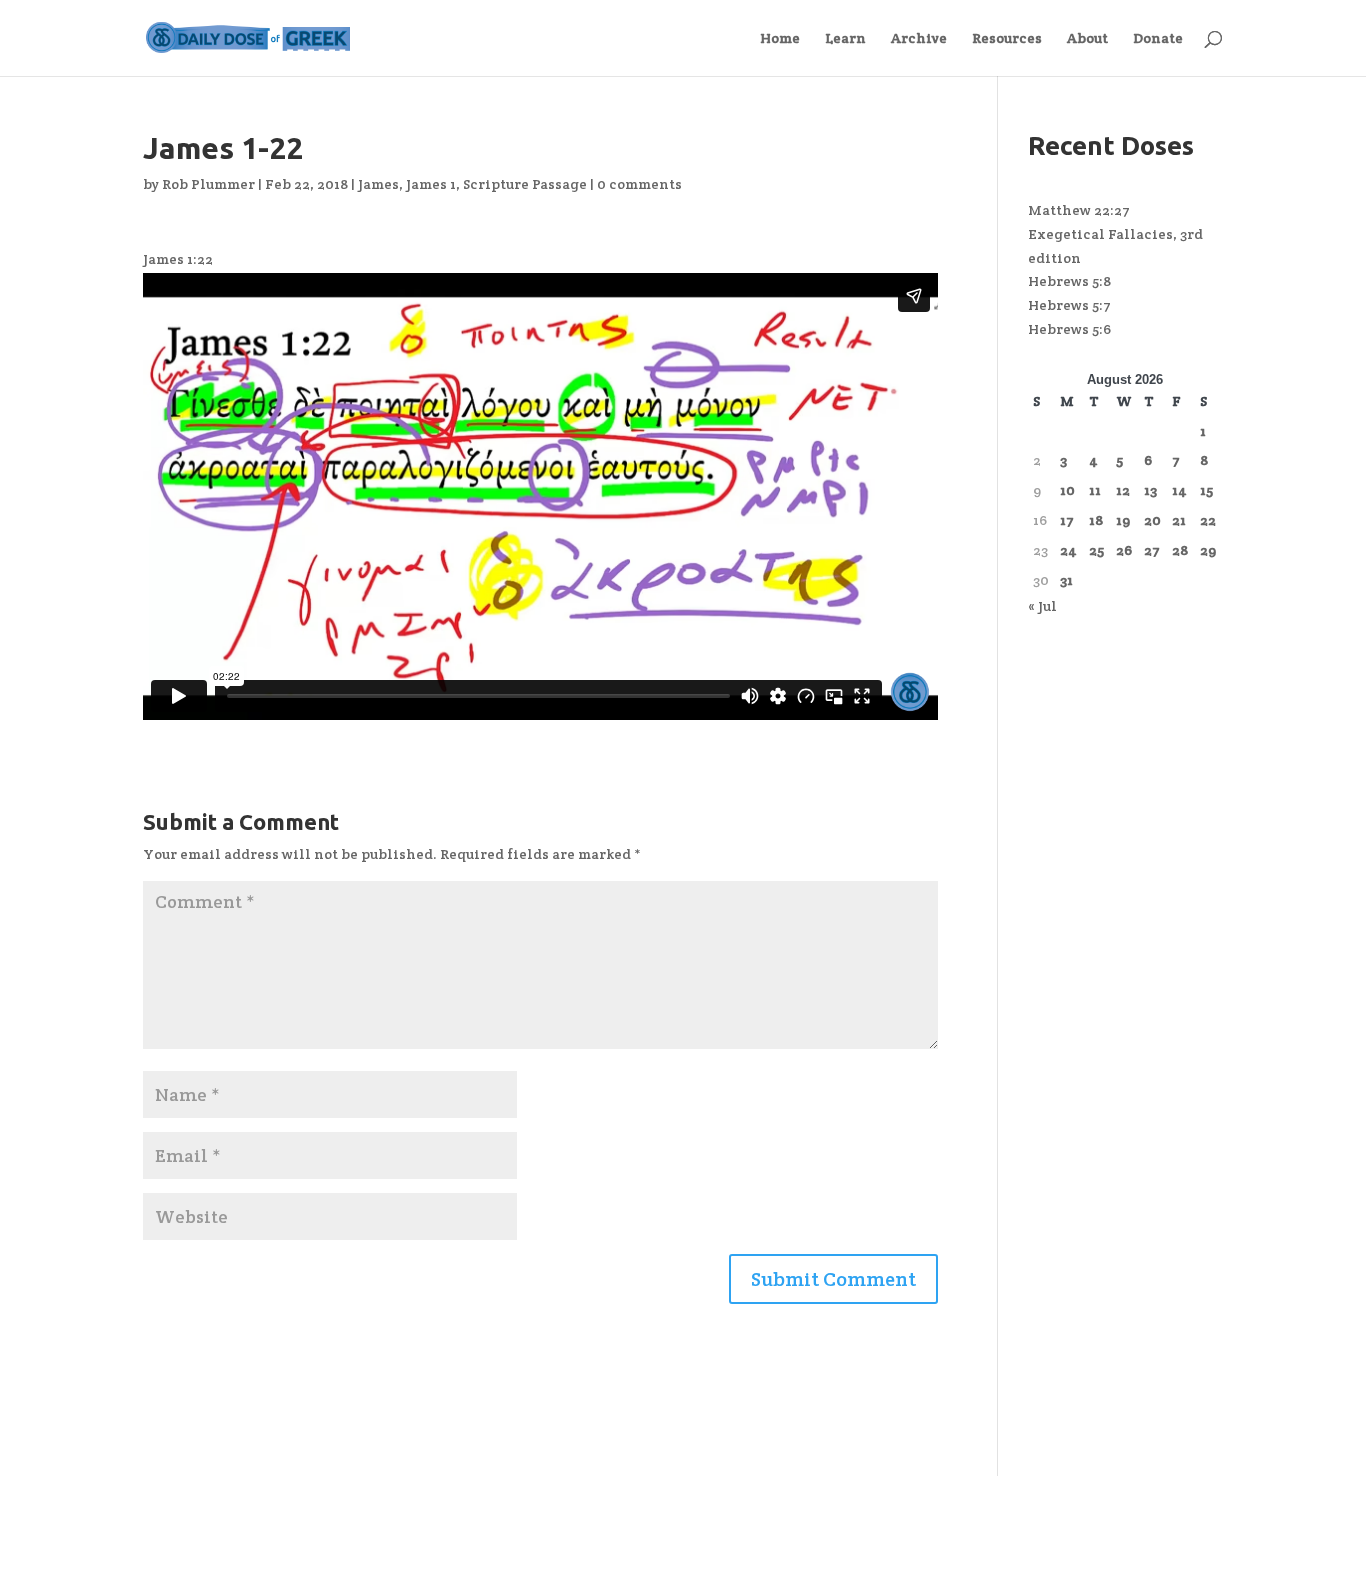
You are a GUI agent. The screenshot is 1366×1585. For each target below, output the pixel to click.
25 (1096, 550)
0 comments (639, 184)
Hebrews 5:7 (1069, 305)
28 (1180, 550)
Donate (1158, 39)
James (378, 184)
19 (1123, 520)
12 (1123, 490)
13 (1150, 490)
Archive (919, 39)
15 (1206, 490)
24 (1068, 550)
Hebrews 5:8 (1069, 281)
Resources (1007, 39)
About (1087, 39)
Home (780, 39)
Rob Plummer (208, 184)
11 (1095, 490)
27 (1152, 550)
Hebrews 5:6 (1069, 329)
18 (1096, 520)
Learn (845, 39)
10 (1067, 490)
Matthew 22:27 (1079, 210)
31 (1066, 580)
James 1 (431, 184)
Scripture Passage (525, 184)
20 (1152, 520)
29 (1208, 550)
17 (1067, 520)
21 (1179, 520)
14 (1179, 490)
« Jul (1042, 606)
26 (1124, 550)
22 (1208, 520)
